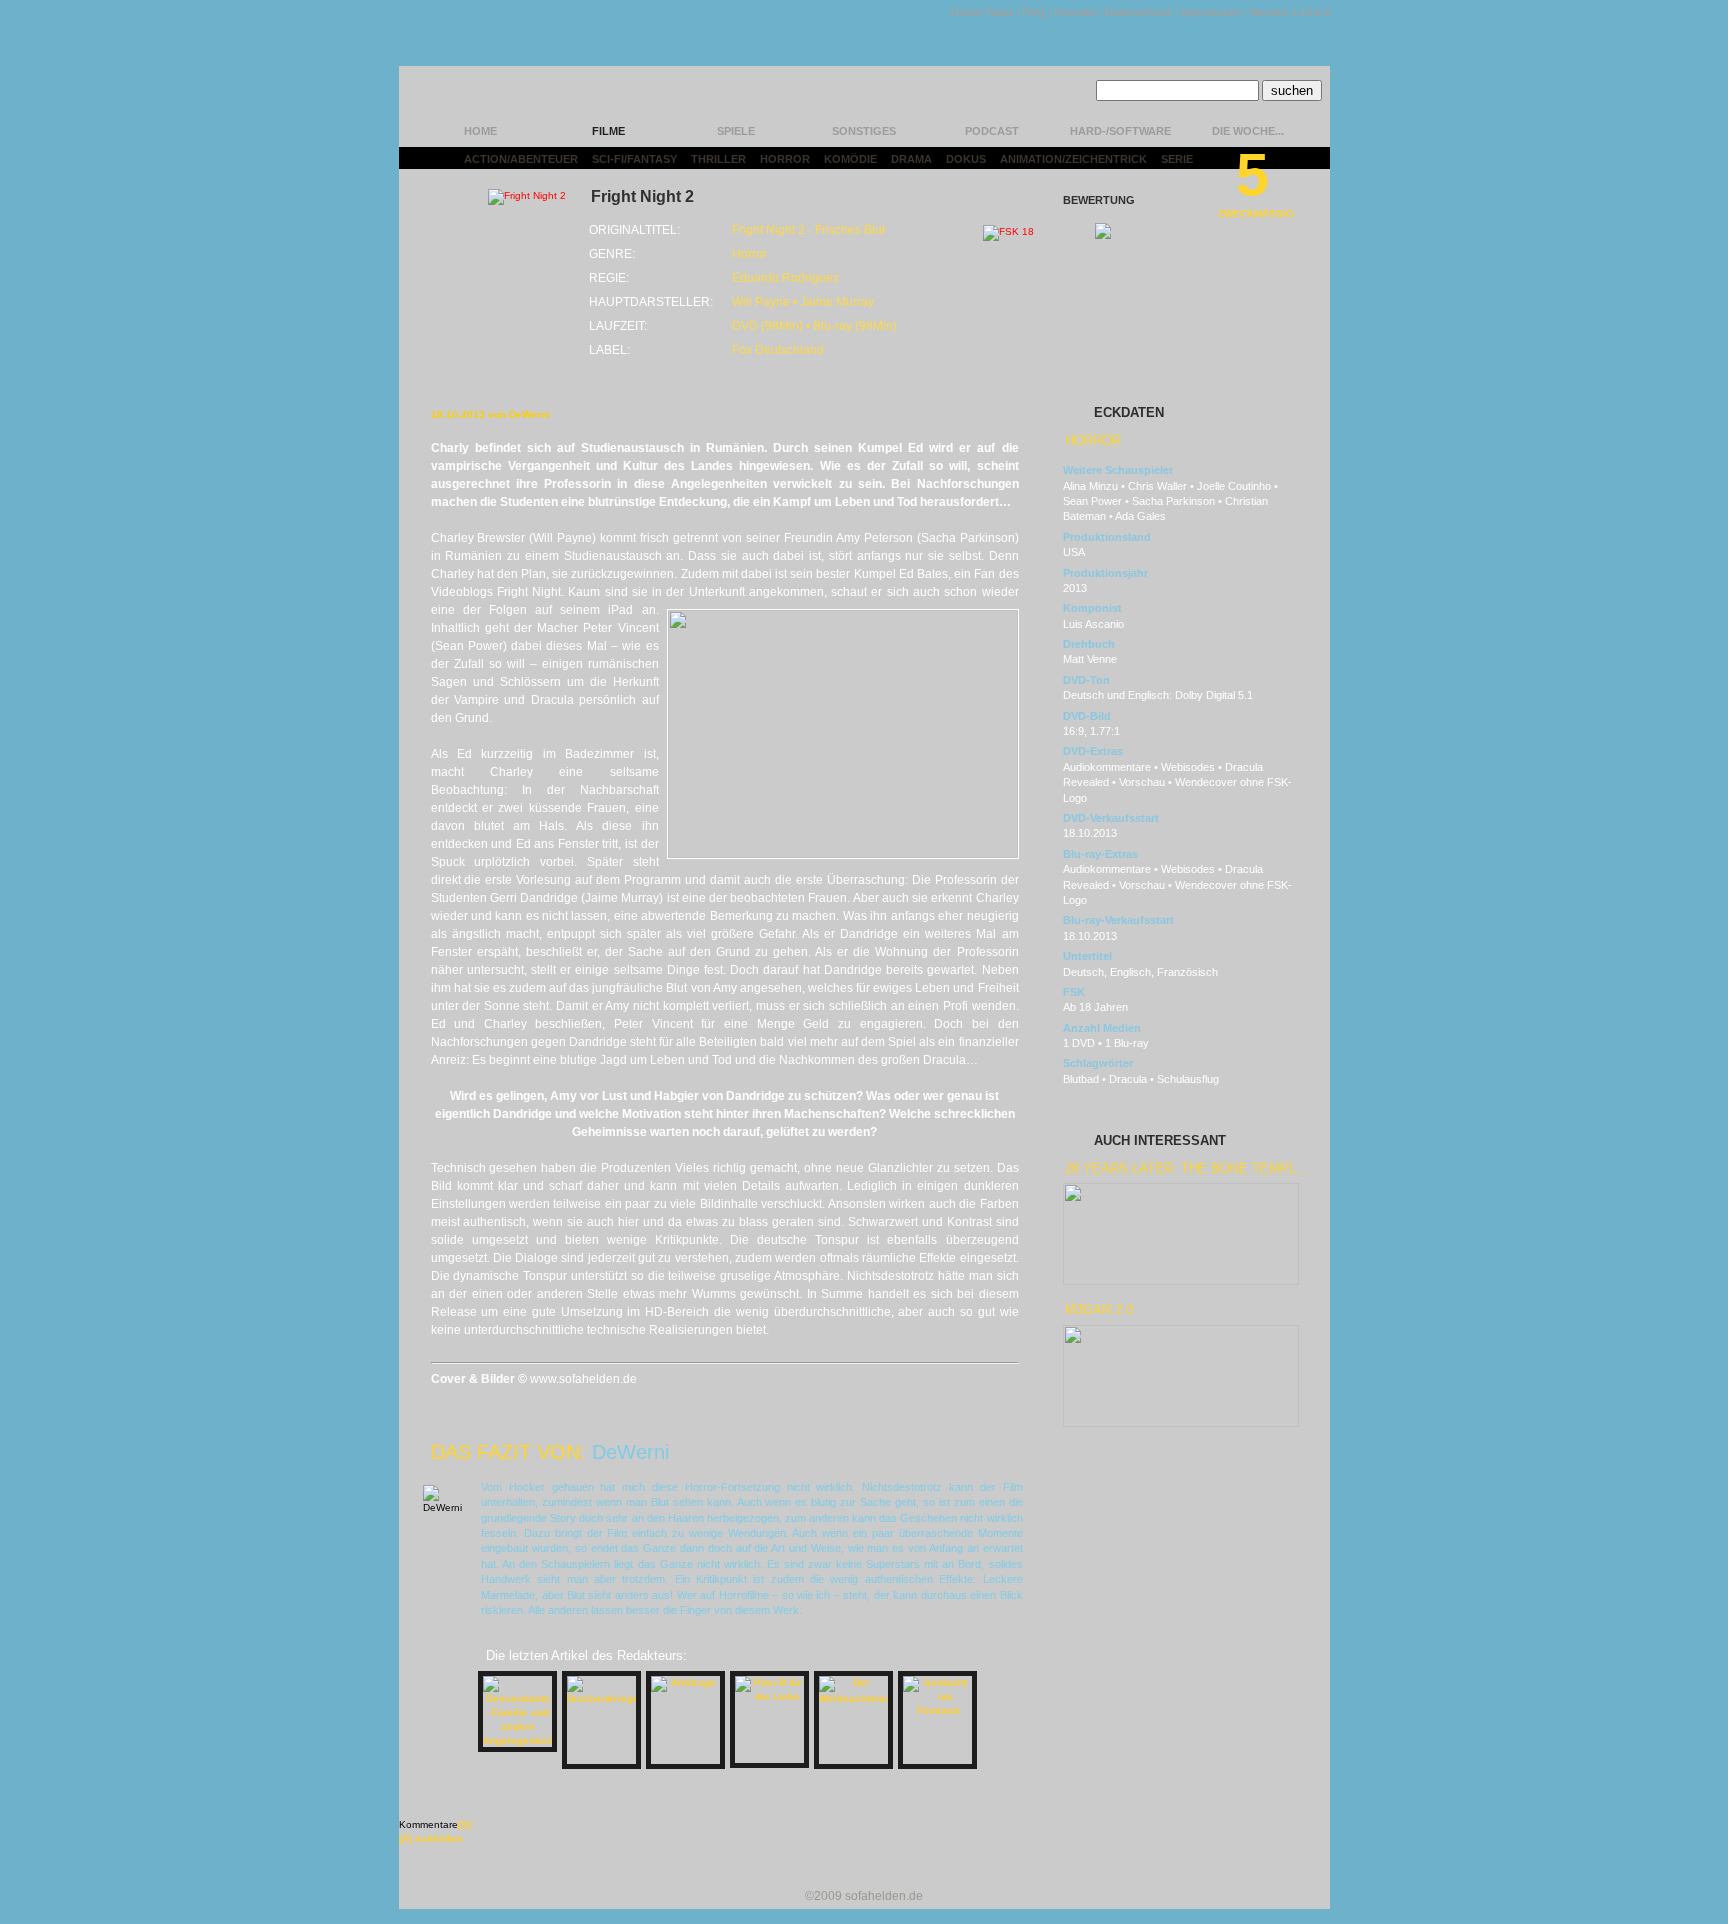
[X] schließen (431, 1838)
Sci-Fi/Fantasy (634, 159)
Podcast (992, 131)
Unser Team (982, 12)
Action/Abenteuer (521, 159)
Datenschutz (1138, 12)
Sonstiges (864, 131)
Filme (608, 131)
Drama (911, 159)
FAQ (1033, 12)
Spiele (736, 131)
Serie (1177, 159)
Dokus (966, 159)
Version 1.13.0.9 (1289, 12)
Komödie (850, 159)
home (480, 131)
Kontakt (1075, 12)
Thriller (718, 159)
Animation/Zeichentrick (1073, 159)
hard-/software (1120, 131)
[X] (464, 1824)
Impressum (1210, 12)
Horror (785, 159)
